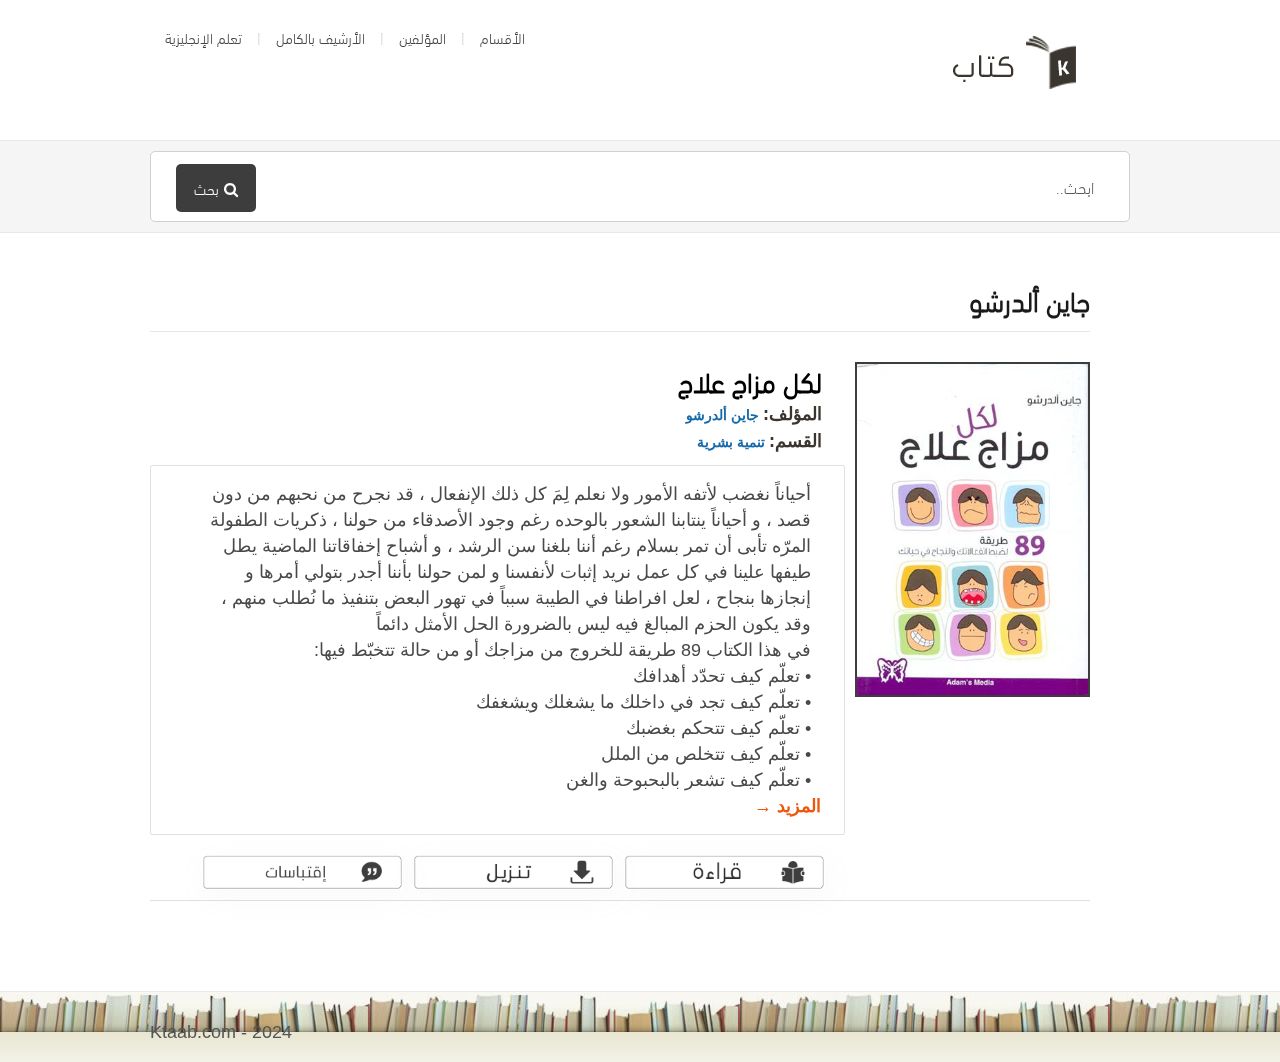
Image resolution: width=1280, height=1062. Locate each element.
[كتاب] (1000, 70)
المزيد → (787, 806)
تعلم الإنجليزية (203, 37)
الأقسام (502, 37)
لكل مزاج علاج (750, 379)
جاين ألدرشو (722, 415)
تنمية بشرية (731, 442)
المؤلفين (422, 37)
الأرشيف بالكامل (320, 37)
